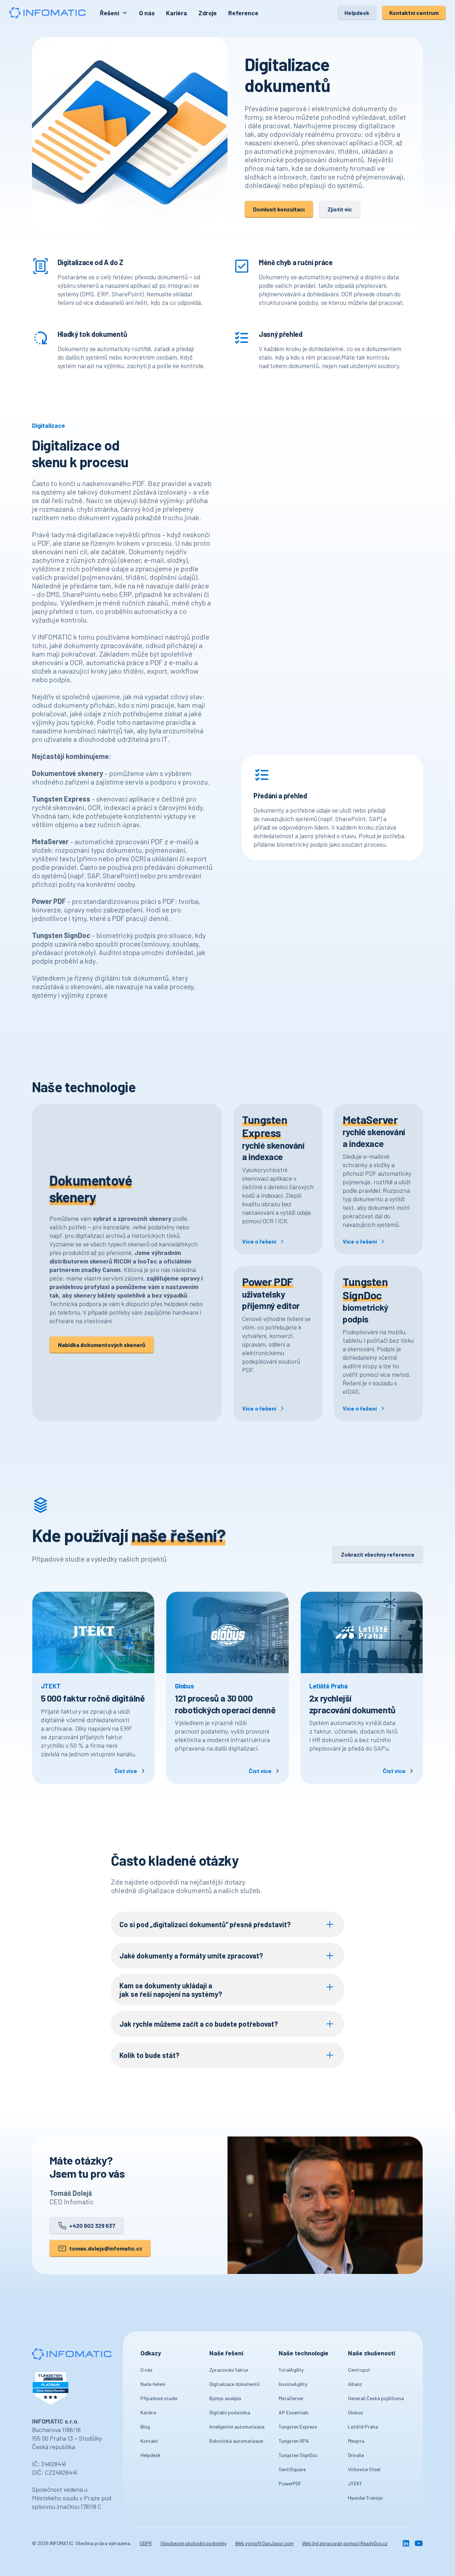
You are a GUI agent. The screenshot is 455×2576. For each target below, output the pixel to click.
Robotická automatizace (236, 2441)
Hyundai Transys (365, 2498)
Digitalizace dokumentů (235, 2384)
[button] (114, 13)
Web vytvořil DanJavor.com (264, 2543)
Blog (145, 2427)
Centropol (359, 2370)
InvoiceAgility (293, 2384)
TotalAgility (291, 2370)
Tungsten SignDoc (298, 2455)
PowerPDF (290, 2483)
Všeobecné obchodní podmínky (193, 2543)
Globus (355, 2412)
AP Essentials (294, 2412)
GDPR (146, 2543)
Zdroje (208, 13)
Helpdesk (357, 13)
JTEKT (355, 2483)
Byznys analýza (225, 2398)
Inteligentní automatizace (237, 2427)
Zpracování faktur (229, 2370)
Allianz (355, 2384)
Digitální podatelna (230, 2412)
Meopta (356, 2441)
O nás (147, 13)
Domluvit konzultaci (279, 209)
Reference (243, 13)
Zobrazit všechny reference (378, 1554)
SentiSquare (292, 2469)
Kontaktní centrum (414, 13)
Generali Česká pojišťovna (376, 2398)
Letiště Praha (363, 2427)
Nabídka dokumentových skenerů (102, 1345)
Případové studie (159, 2398)
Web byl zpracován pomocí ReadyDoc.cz (345, 2543)
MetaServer (291, 2398)
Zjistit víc (340, 209)
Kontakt (149, 2441)
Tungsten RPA (294, 2441)
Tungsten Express (298, 2427)
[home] (47, 13)
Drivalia (356, 2455)
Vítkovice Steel (364, 2469)
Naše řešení (153, 2384)
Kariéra (176, 13)
